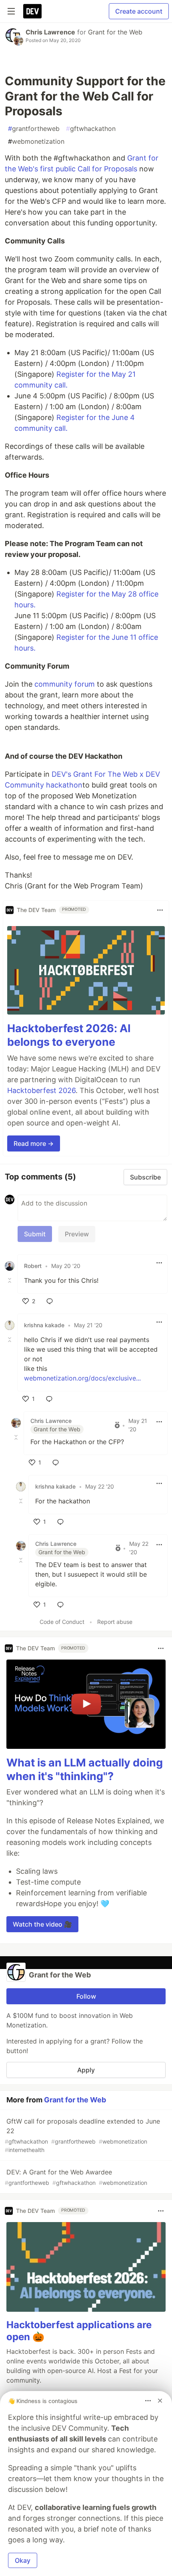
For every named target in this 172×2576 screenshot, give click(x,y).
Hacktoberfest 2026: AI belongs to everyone (69, 1035)
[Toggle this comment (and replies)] (10, 1280)
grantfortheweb (34, 129)
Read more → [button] (34, 1143)
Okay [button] (23, 2560)
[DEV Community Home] (32, 11)
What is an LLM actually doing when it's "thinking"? (85, 1769)
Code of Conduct (62, 1622)
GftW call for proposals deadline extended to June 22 (82, 2135)
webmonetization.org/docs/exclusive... (82, 1378)
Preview (77, 1234)
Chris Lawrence (50, 32)
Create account (139, 11)
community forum (65, 684)
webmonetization (36, 141)
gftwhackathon (91, 129)
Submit (35, 1234)
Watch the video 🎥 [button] (42, 1924)
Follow (86, 1996)
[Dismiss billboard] (160, 2401)
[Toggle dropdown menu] (160, 910)
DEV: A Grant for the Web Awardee (76, 2177)
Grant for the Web (115, 32)
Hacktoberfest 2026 (41, 1090)
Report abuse (115, 1622)
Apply (86, 2070)
